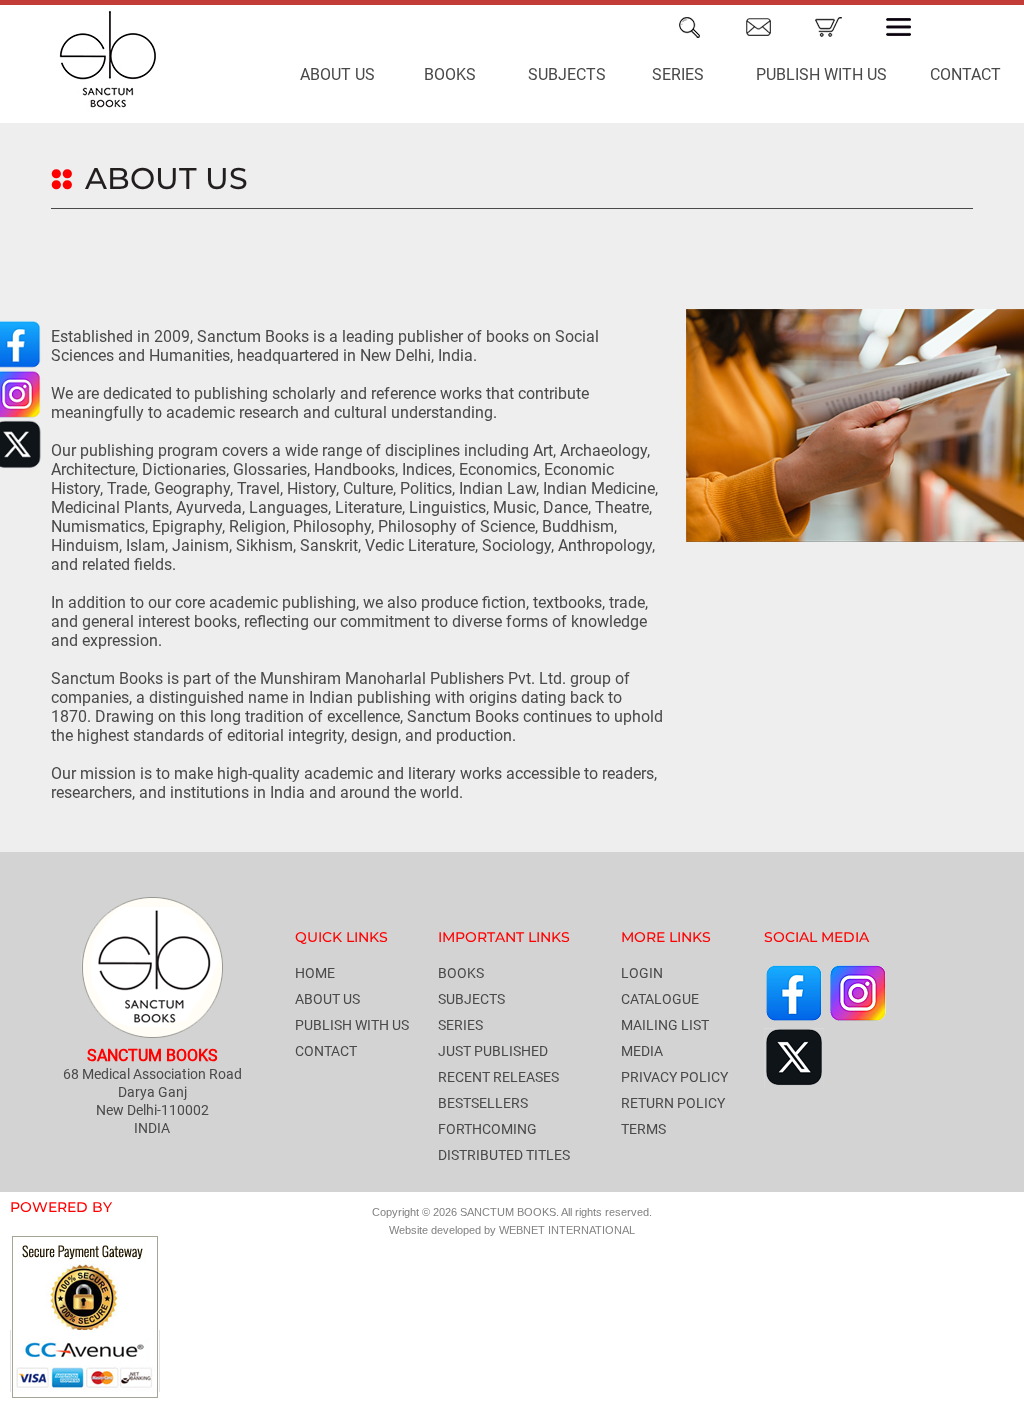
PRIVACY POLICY (674, 1077)
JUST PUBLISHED (493, 1051)
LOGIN (642, 973)
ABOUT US (337, 74)
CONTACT (326, 1051)
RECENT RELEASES (498, 1077)
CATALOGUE (660, 999)
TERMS (643, 1129)
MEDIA (642, 1051)
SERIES (678, 74)
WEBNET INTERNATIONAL (567, 1230)
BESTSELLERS (483, 1103)
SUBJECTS (567, 74)
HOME (315, 973)
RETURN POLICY (673, 1103)
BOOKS (450, 74)
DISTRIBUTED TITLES (504, 1155)
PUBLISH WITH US (821, 74)
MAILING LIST (665, 1025)
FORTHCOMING (487, 1129)
